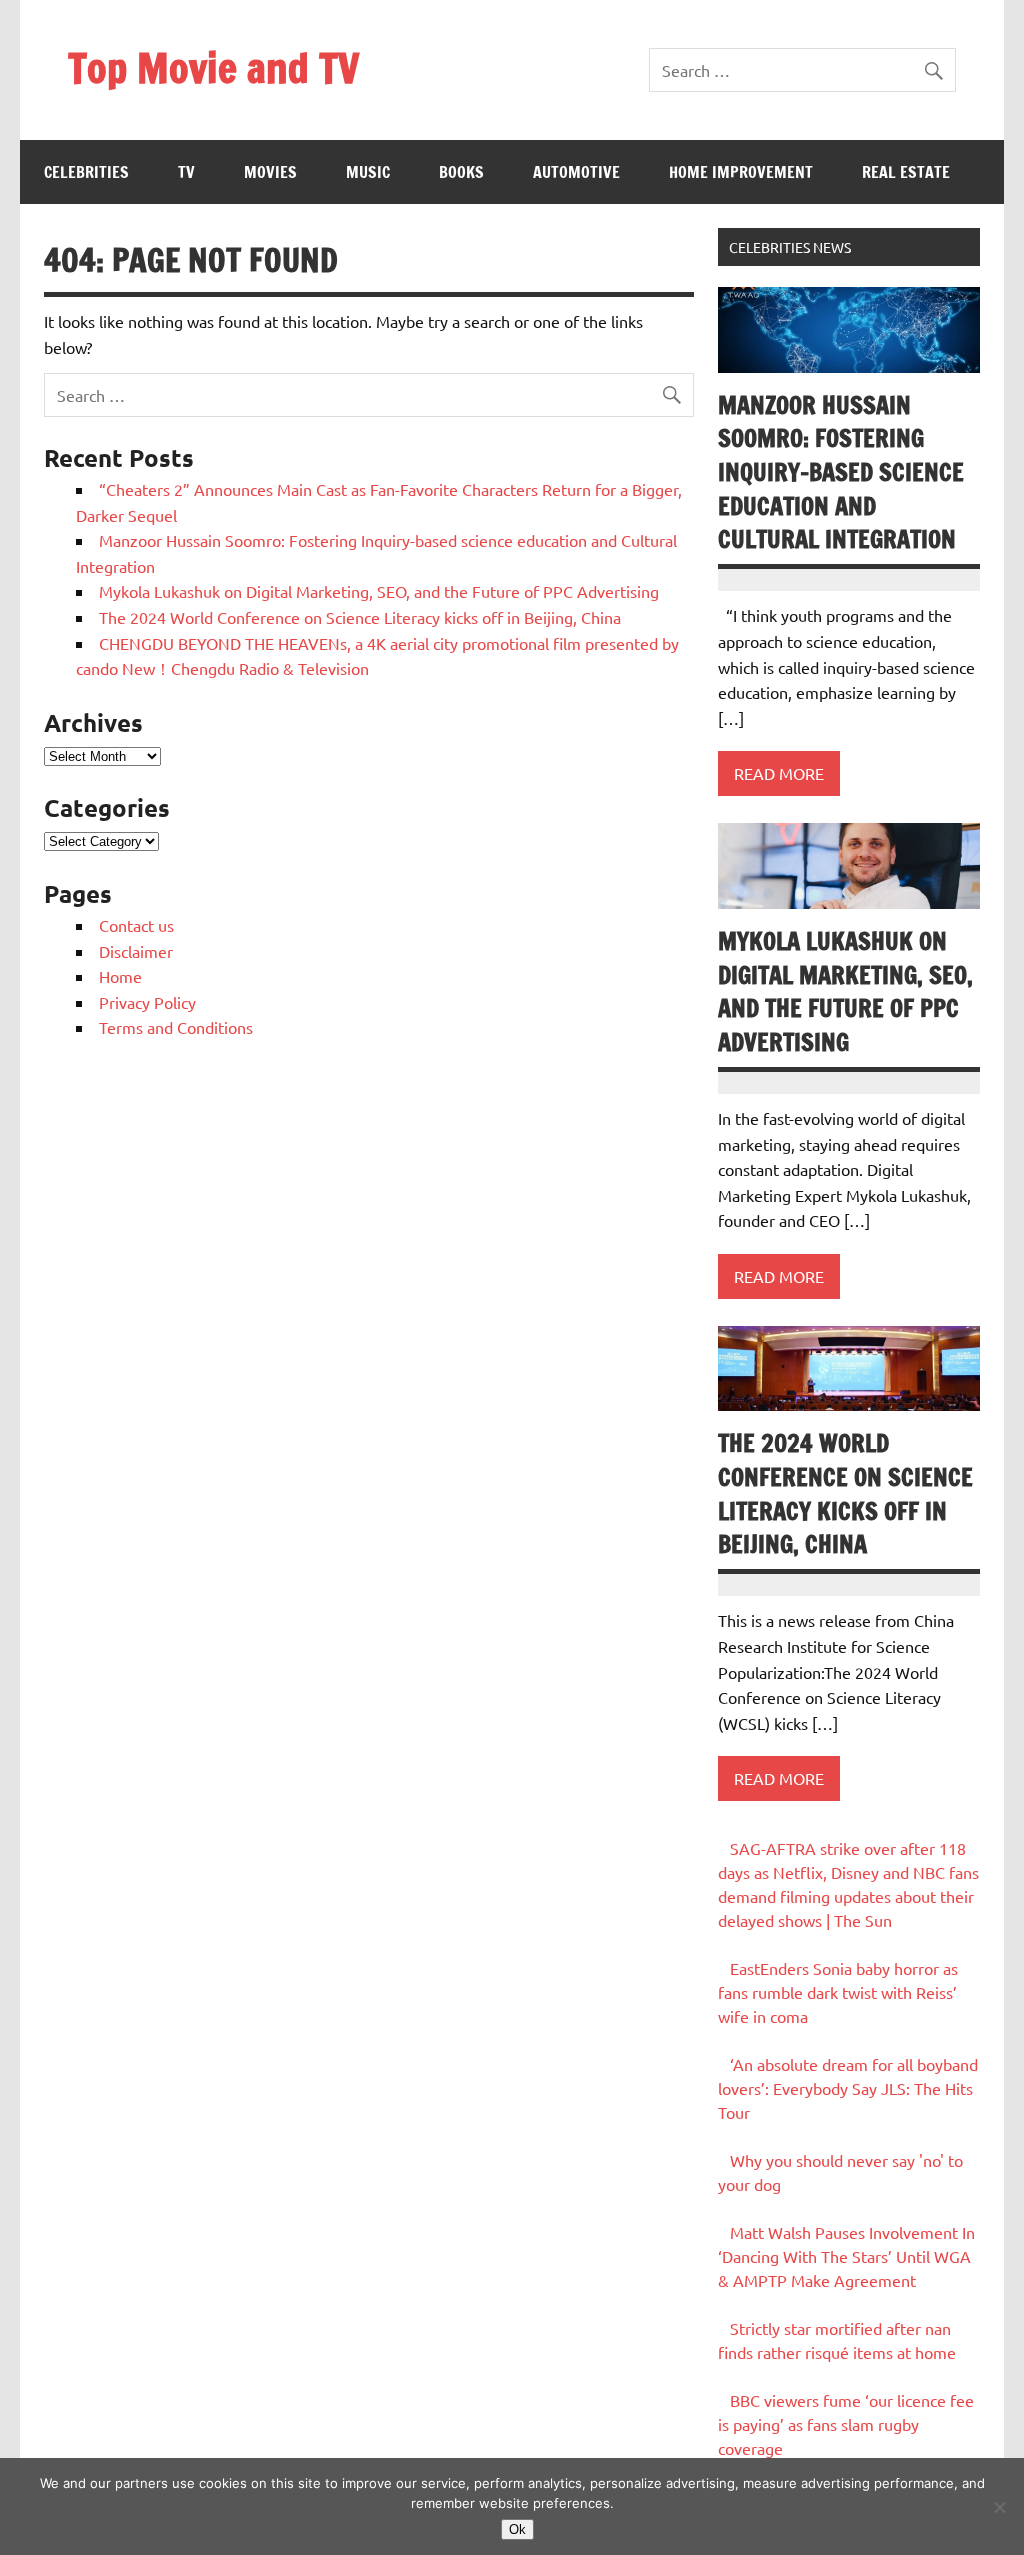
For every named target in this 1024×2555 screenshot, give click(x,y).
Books (461, 172)
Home (120, 976)
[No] (999, 2507)
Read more (779, 773)
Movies (270, 172)
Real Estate (906, 172)
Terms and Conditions (176, 1027)
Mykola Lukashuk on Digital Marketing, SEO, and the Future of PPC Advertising (379, 591)
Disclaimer (136, 951)
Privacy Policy (147, 1002)
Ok (517, 2529)
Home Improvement (741, 172)
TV (186, 172)
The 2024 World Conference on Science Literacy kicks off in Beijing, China (360, 617)
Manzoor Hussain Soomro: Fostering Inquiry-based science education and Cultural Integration (841, 472)
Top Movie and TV (213, 67)
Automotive (576, 172)
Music (368, 172)
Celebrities (86, 172)
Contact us (136, 925)
